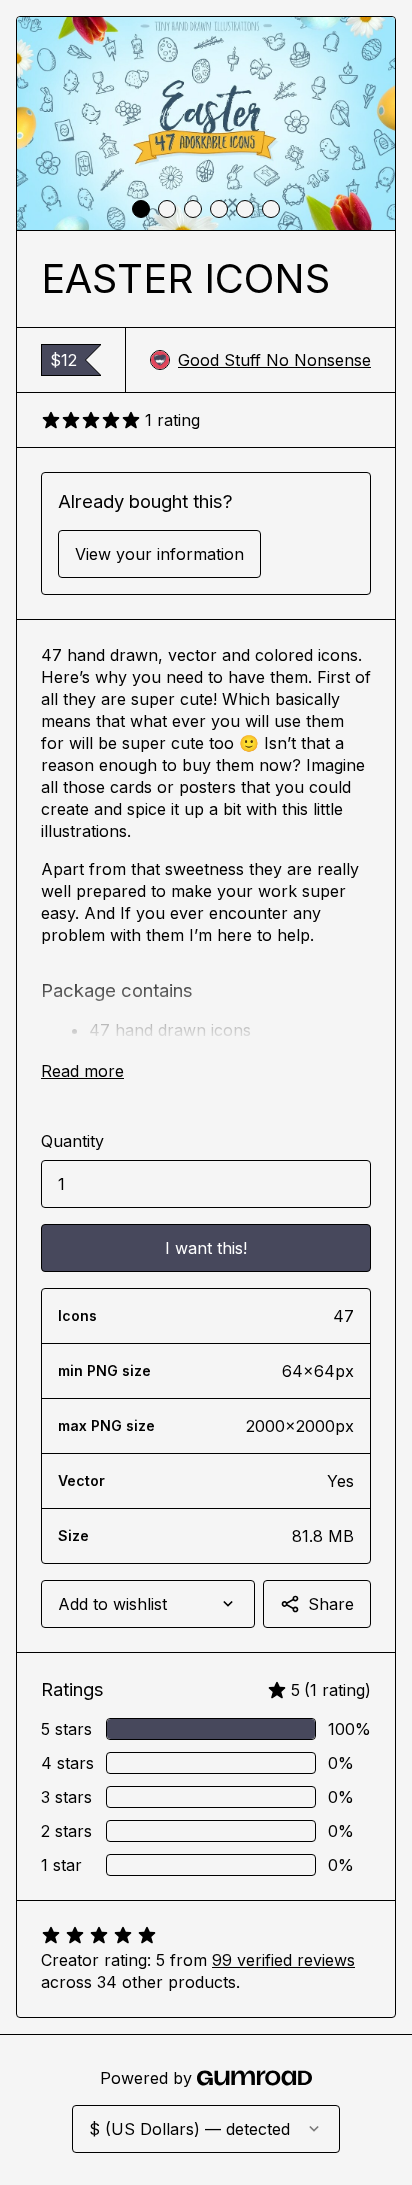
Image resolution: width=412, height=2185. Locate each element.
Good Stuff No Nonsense (274, 360)
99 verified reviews (283, 1960)
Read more (82, 1071)
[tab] (141, 209)
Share (331, 1604)
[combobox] (148, 1604)
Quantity (72, 1141)
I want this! (206, 1248)
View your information (159, 554)
